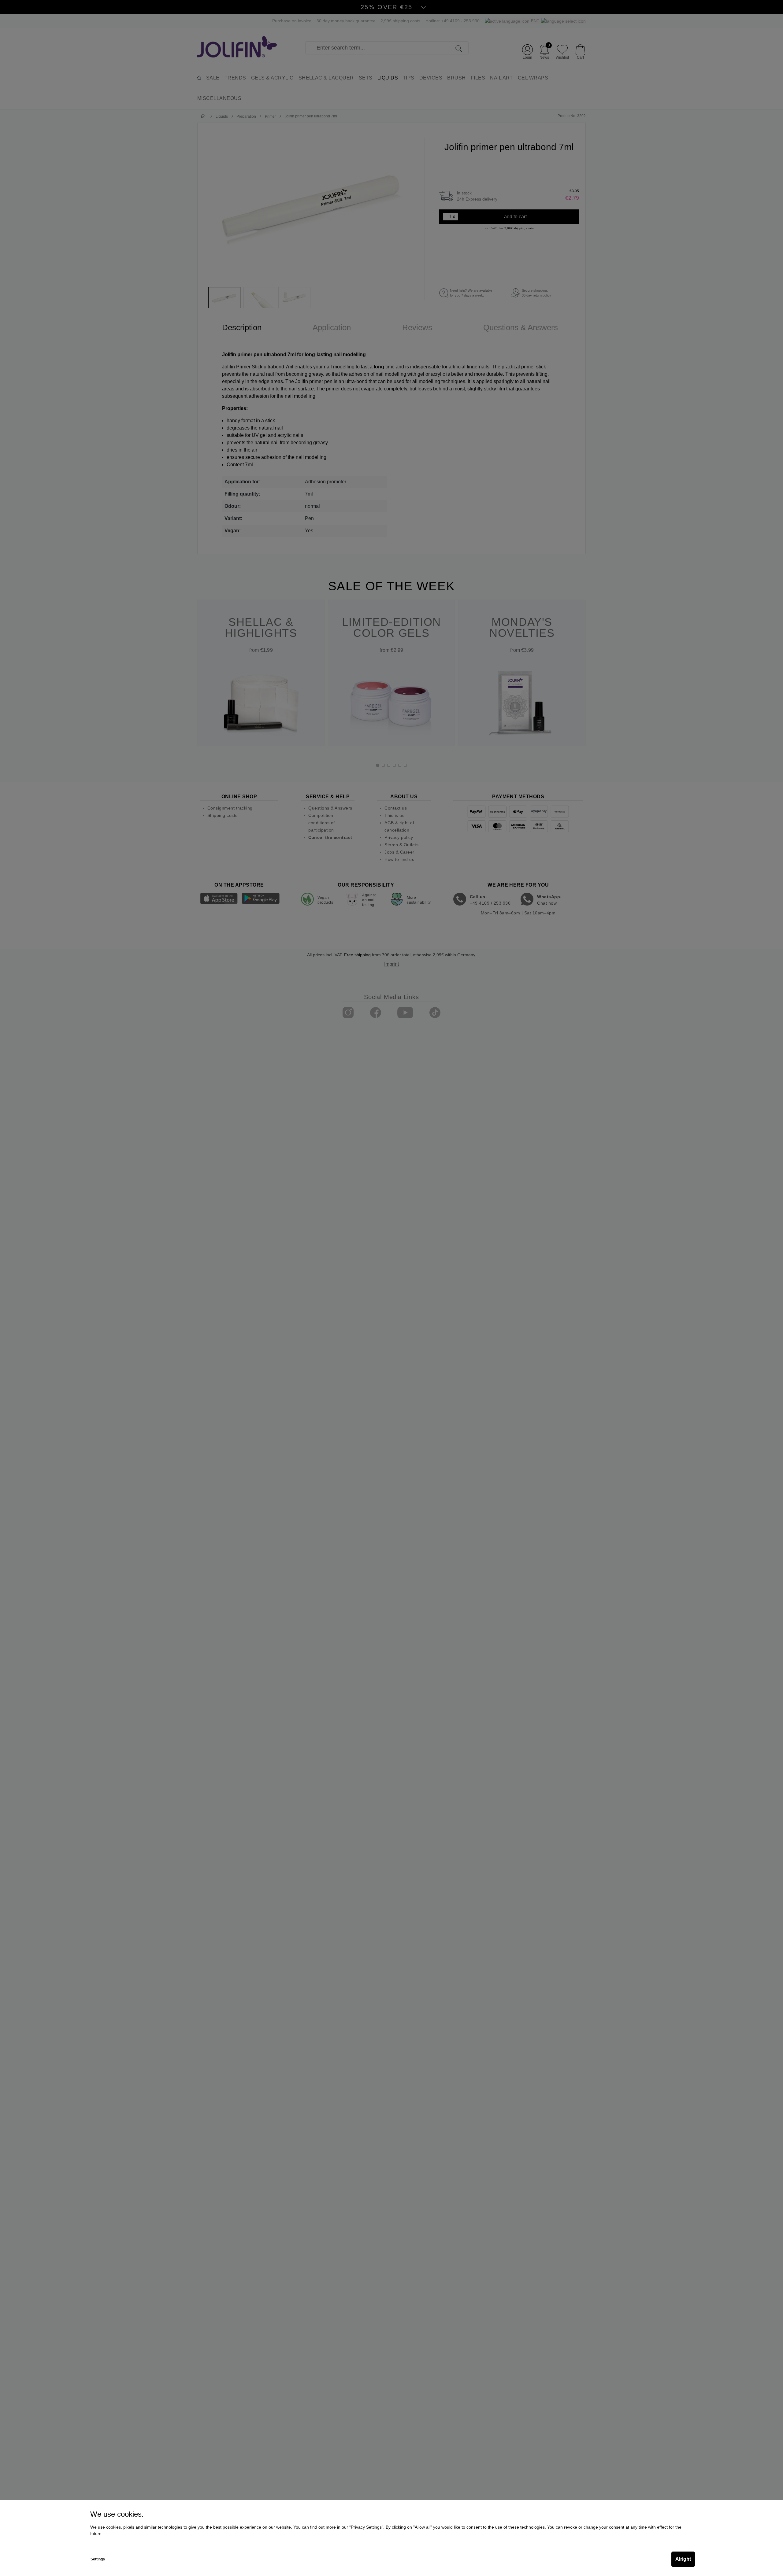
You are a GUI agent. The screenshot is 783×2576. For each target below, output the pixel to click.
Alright (683, 2559)
